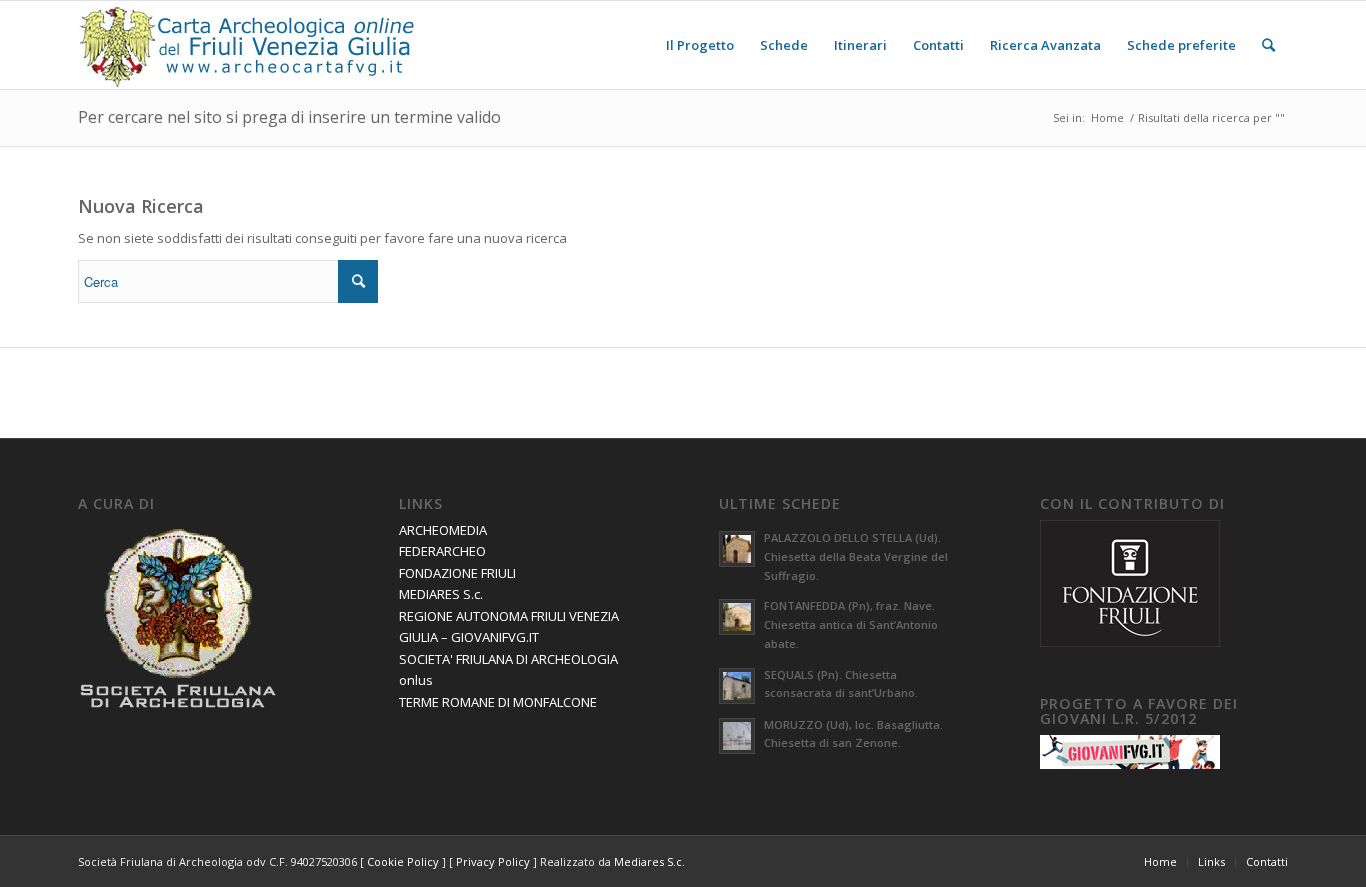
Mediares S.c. (649, 861)
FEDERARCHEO (442, 551)
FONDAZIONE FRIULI (457, 573)
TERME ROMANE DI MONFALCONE (498, 702)
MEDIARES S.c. (441, 594)
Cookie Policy (403, 861)
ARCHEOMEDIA (443, 530)
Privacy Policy (493, 861)
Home (1107, 117)
